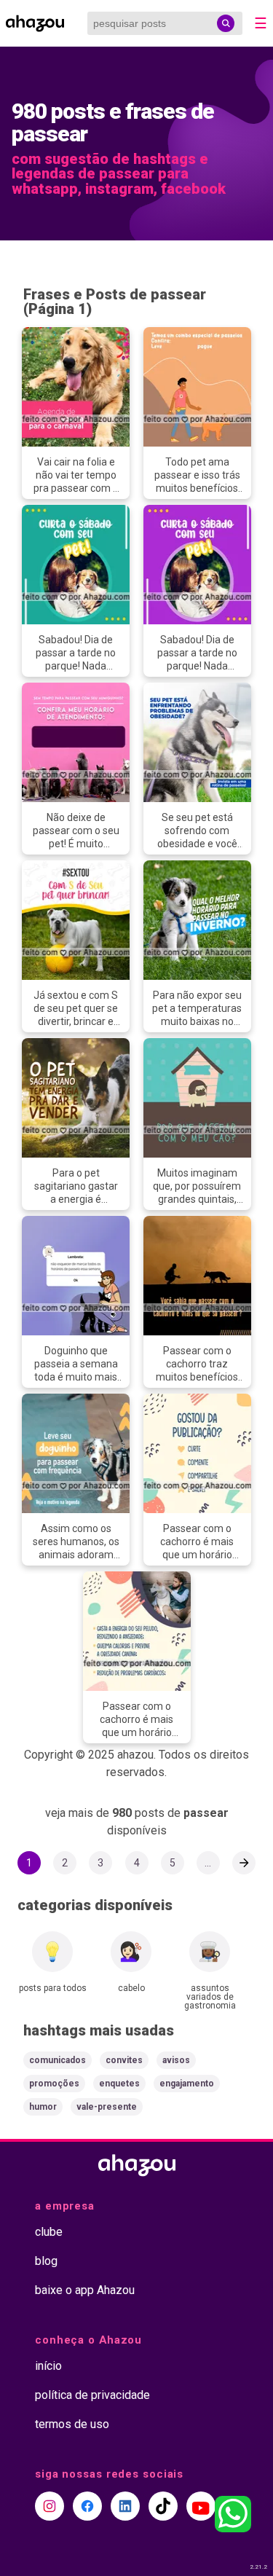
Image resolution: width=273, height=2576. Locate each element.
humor (43, 2107)
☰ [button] (261, 23)
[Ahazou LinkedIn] (125, 2506)
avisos (176, 2060)
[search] (226, 23)
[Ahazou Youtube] (201, 2506)
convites (124, 2060)
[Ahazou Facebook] (87, 2506)
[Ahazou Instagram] (50, 2506)
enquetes (119, 2084)
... (208, 1863)
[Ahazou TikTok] (163, 2506)
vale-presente (107, 2107)
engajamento (187, 2084)
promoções (54, 2084)
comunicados (58, 2060)
